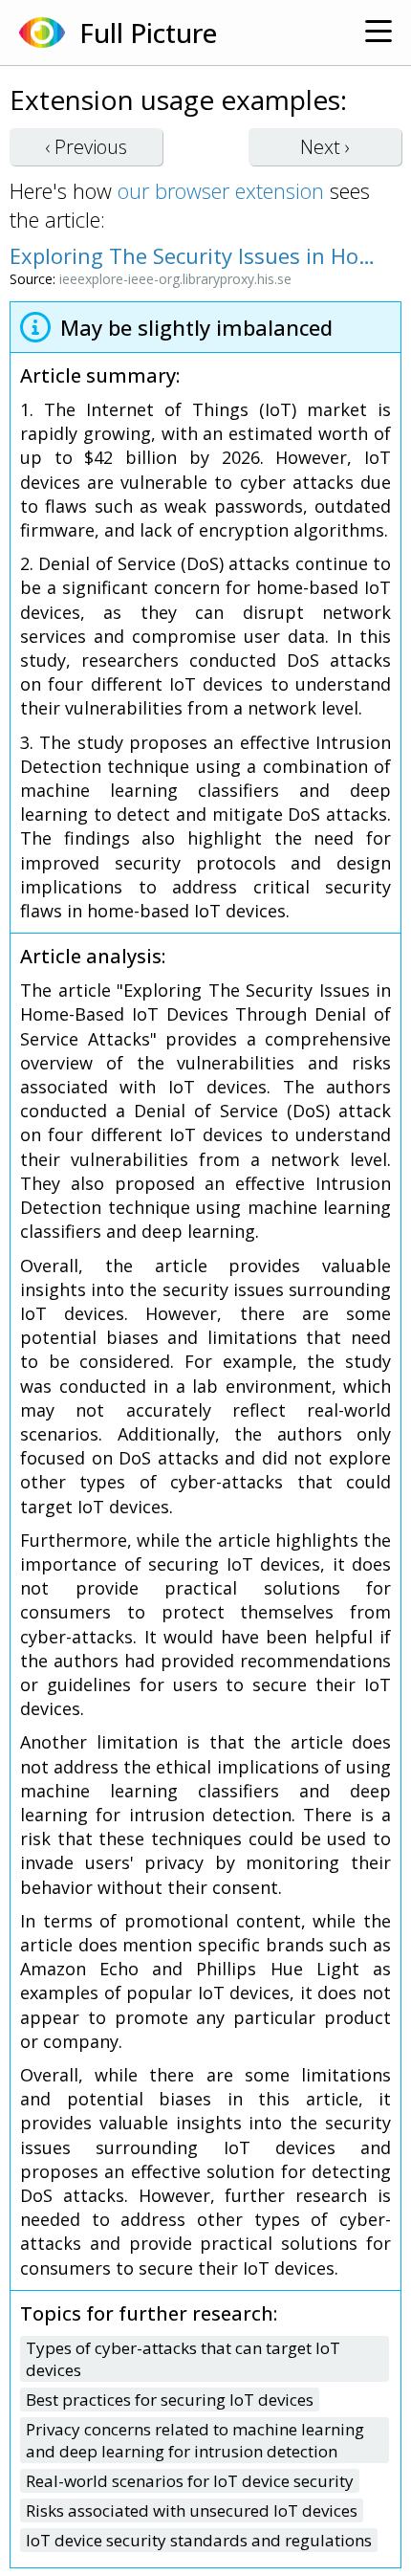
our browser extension (221, 190)
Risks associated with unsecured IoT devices (192, 2510)
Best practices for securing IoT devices (170, 2400)
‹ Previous (86, 147)
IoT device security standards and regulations (199, 2540)
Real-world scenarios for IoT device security (190, 2481)
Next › (325, 147)
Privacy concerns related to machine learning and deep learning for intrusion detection (195, 2440)
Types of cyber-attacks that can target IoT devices (183, 2359)
